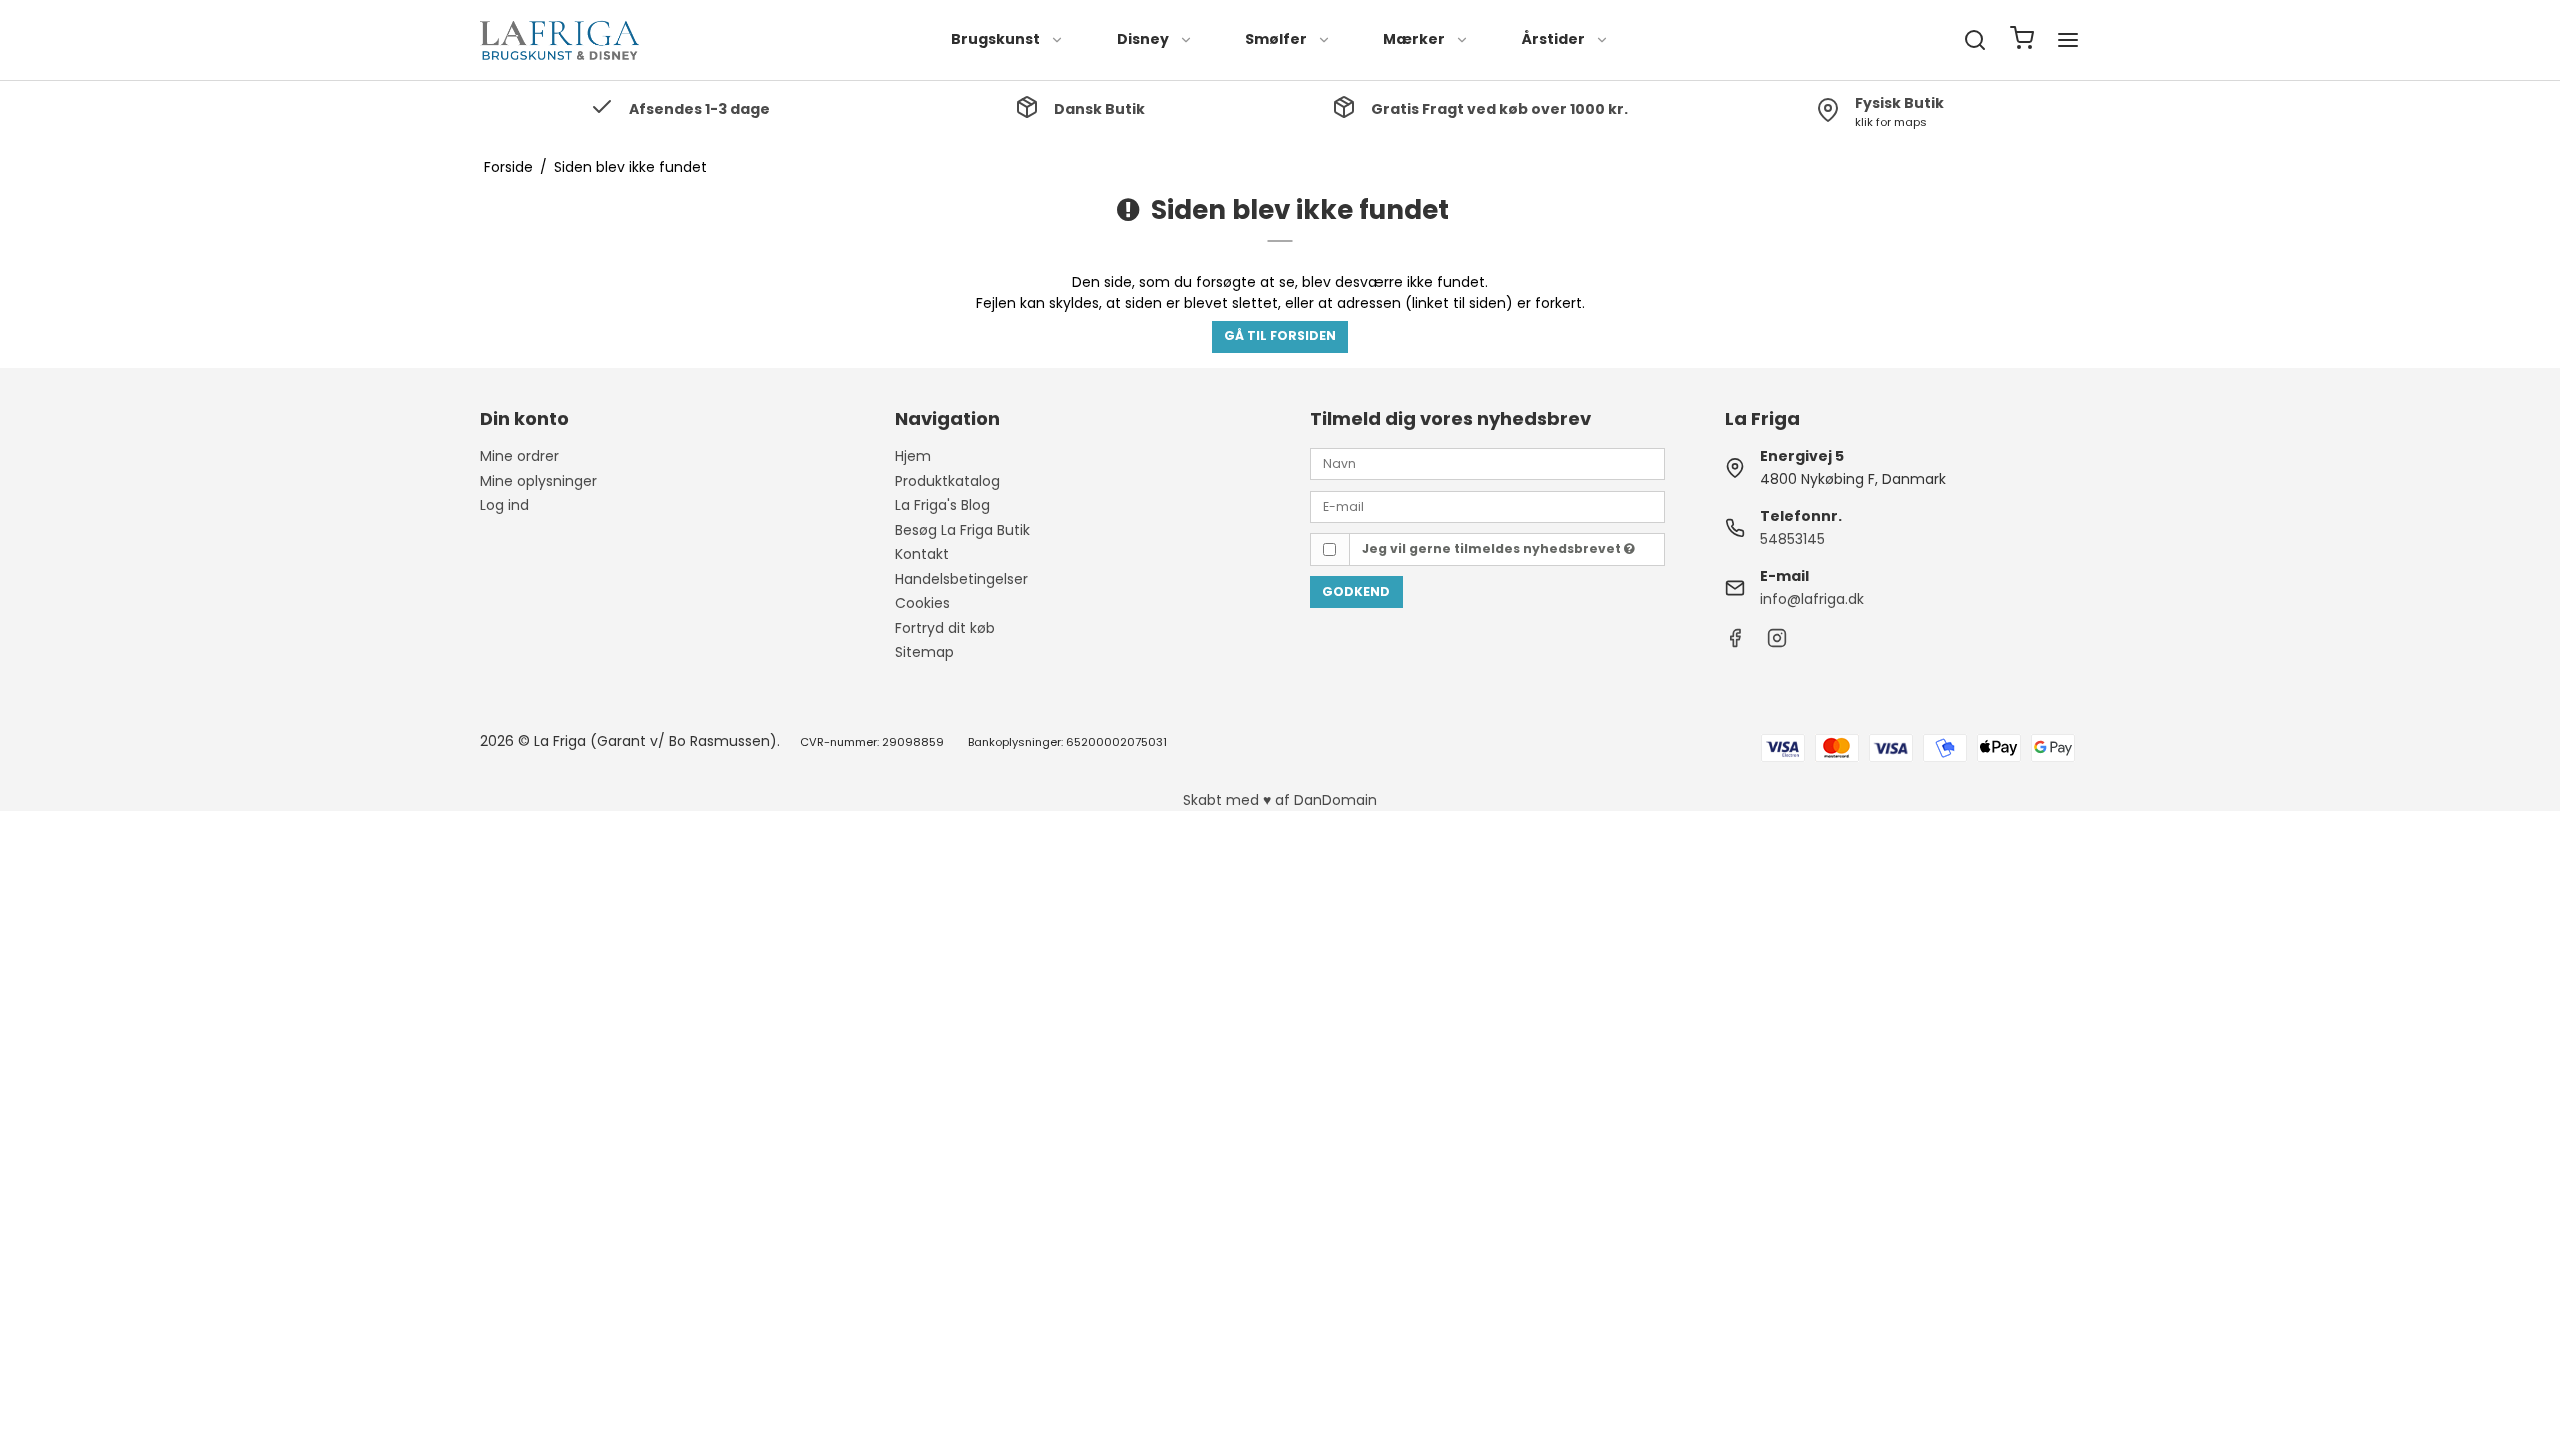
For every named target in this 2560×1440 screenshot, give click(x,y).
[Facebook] (1735, 643)
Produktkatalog (947, 481)
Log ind (504, 505)
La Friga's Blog (942, 505)
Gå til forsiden (1280, 335)
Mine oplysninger (538, 481)
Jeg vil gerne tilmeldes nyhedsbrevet (1493, 548)
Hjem (913, 456)
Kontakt (922, 554)
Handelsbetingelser (961, 579)
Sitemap (924, 652)
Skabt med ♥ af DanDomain (1280, 800)
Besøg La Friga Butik (962, 530)
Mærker (1414, 39)
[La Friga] (560, 40)
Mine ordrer (519, 456)
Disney (1143, 39)
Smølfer (1276, 39)
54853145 (1792, 539)
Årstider (1553, 39)
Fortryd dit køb (945, 628)
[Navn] (1487, 463)
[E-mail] (1487, 505)
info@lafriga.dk (1812, 599)
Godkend (1356, 591)
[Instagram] (1777, 643)
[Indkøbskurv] (2022, 40)
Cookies (922, 603)
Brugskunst (995, 39)
